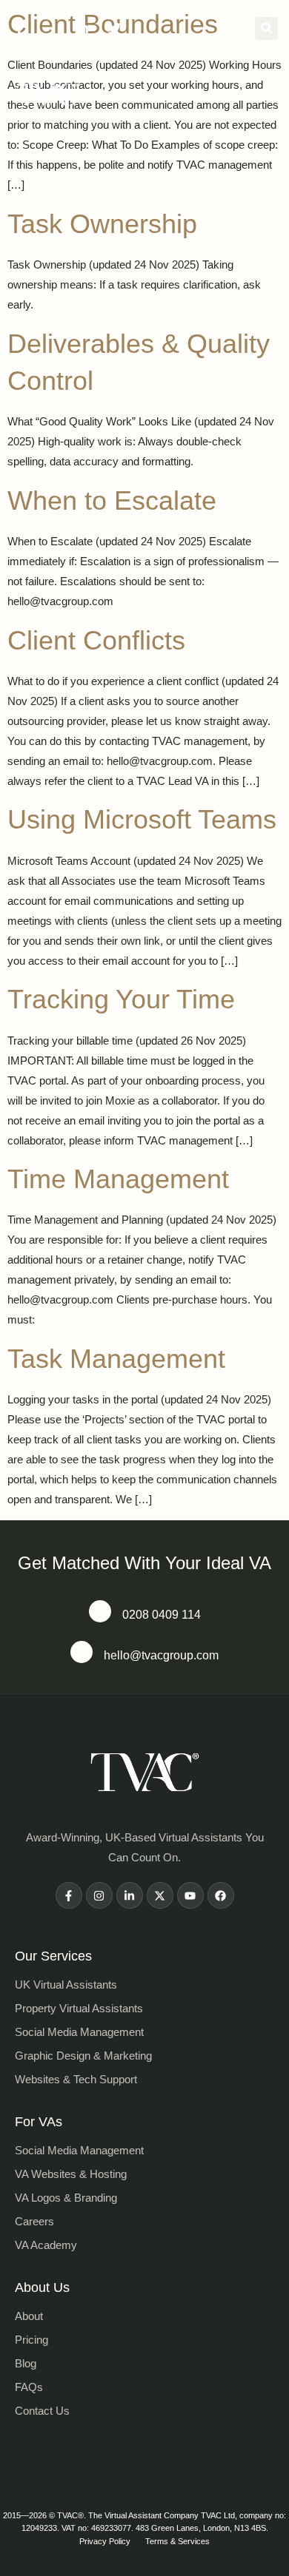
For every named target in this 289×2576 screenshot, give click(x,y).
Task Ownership (102, 224)
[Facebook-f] (69, 1895)
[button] (266, 28)
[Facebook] (221, 1895)
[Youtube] (190, 1895)
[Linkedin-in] (130, 1895)
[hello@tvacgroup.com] (82, 1652)
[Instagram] (99, 1895)
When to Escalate (112, 500)
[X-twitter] (160, 1895)
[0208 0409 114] (100, 1611)
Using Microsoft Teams (142, 819)
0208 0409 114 (162, 1615)
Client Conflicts (96, 640)
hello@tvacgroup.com (161, 1655)
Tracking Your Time (121, 999)
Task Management (116, 1359)
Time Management (118, 1179)
